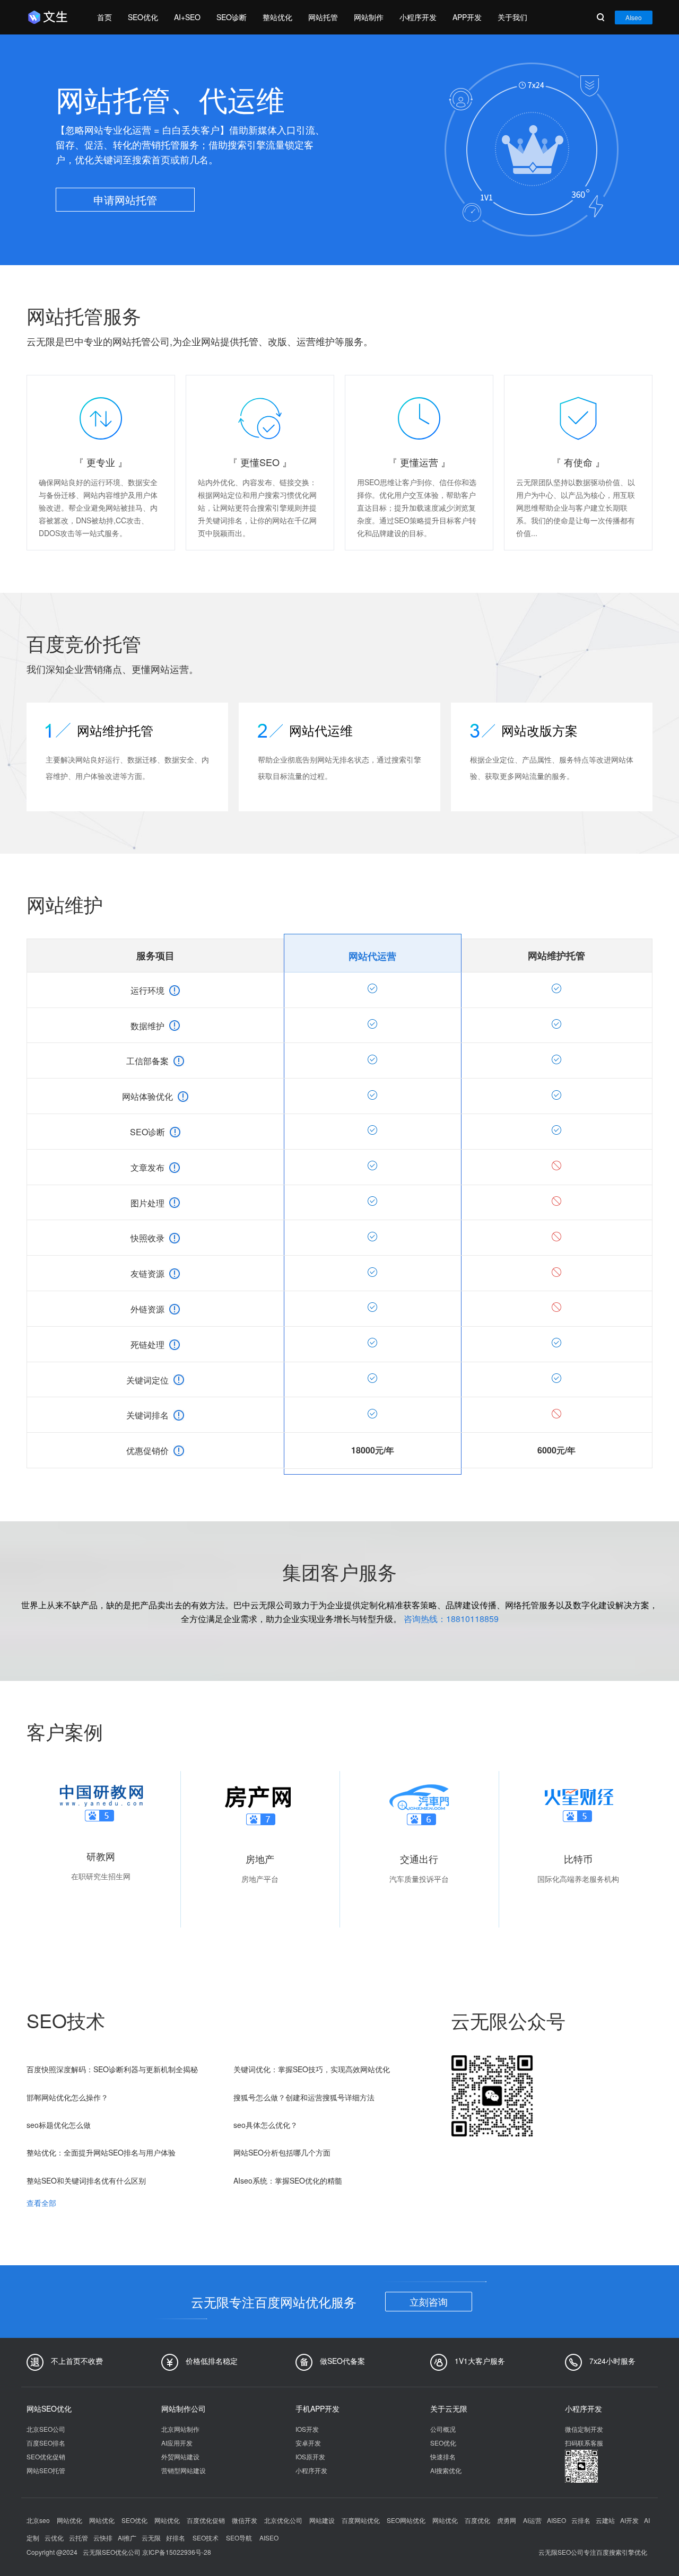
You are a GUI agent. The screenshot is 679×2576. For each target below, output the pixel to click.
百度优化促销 (207, 2520)
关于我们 (512, 17)
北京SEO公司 (46, 2429)
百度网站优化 (362, 2520)
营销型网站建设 (184, 2470)
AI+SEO (187, 17)
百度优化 (478, 2520)
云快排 (103, 2538)
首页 (105, 17)
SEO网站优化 (407, 2520)
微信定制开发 (584, 2429)
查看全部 (41, 2203)
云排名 (581, 2520)
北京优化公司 (284, 2520)
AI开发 (629, 2520)
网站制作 (369, 17)
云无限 (151, 2538)
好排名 (176, 2538)
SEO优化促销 (46, 2456)
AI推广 (127, 2538)
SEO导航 (239, 2538)
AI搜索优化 (446, 2470)
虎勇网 (507, 2520)
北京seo (39, 2520)
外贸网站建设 (180, 2456)
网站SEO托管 (46, 2470)
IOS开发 (307, 2429)
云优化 (54, 2538)
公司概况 (443, 2429)
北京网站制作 (180, 2429)
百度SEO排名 (46, 2443)
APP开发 (467, 17)
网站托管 (323, 17)
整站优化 (277, 17)
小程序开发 (418, 17)
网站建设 (323, 2520)
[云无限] (51, 17)
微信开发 (245, 2520)
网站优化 (70, 2520)
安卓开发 (308, 2443)
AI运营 (532, 2520)
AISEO (556, 2520)
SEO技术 (206, 2538)
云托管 (79, 2538)
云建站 (605, 2520)
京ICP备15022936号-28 (177, 2552)
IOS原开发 (310, 2456)
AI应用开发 (177, 2443)
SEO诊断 (232, 17)
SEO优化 (143, 17)
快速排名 (443, 2456)
